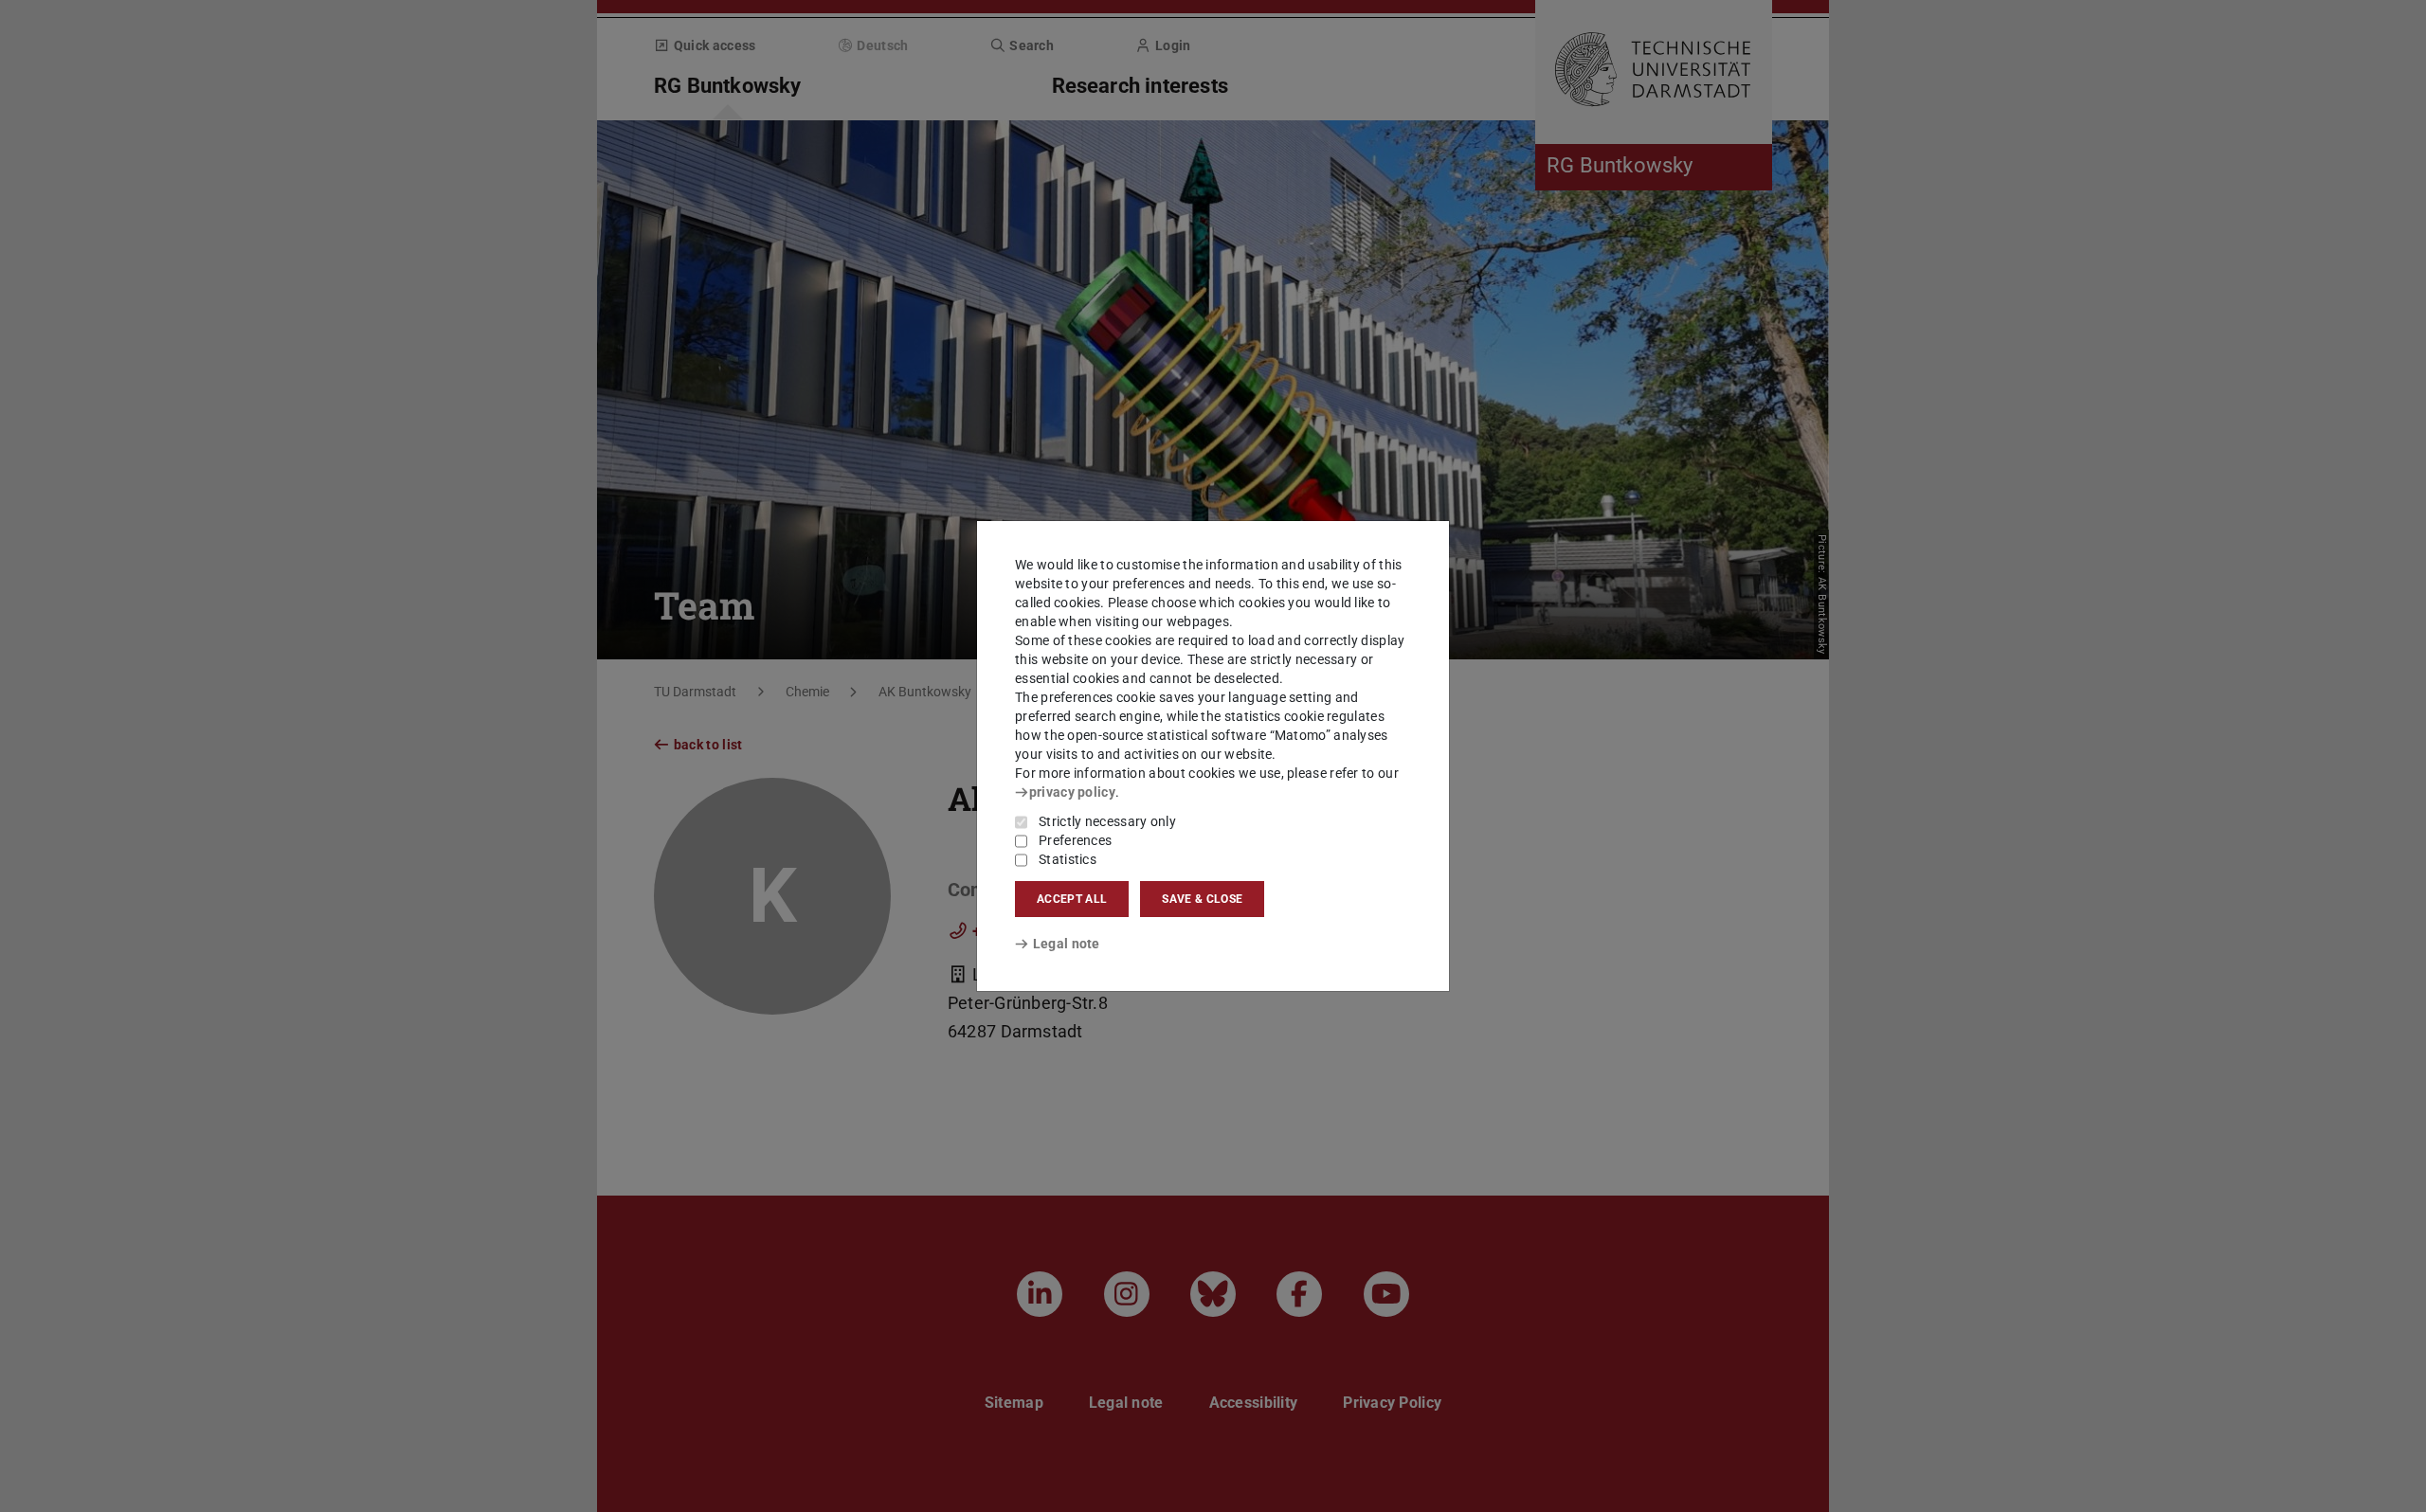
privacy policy (1072, 792)
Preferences (1075, 840)
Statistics (1068, 859)
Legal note (1067, 944)
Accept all (1072, 899)
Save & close (1202, 899)
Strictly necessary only (1107, 821)
